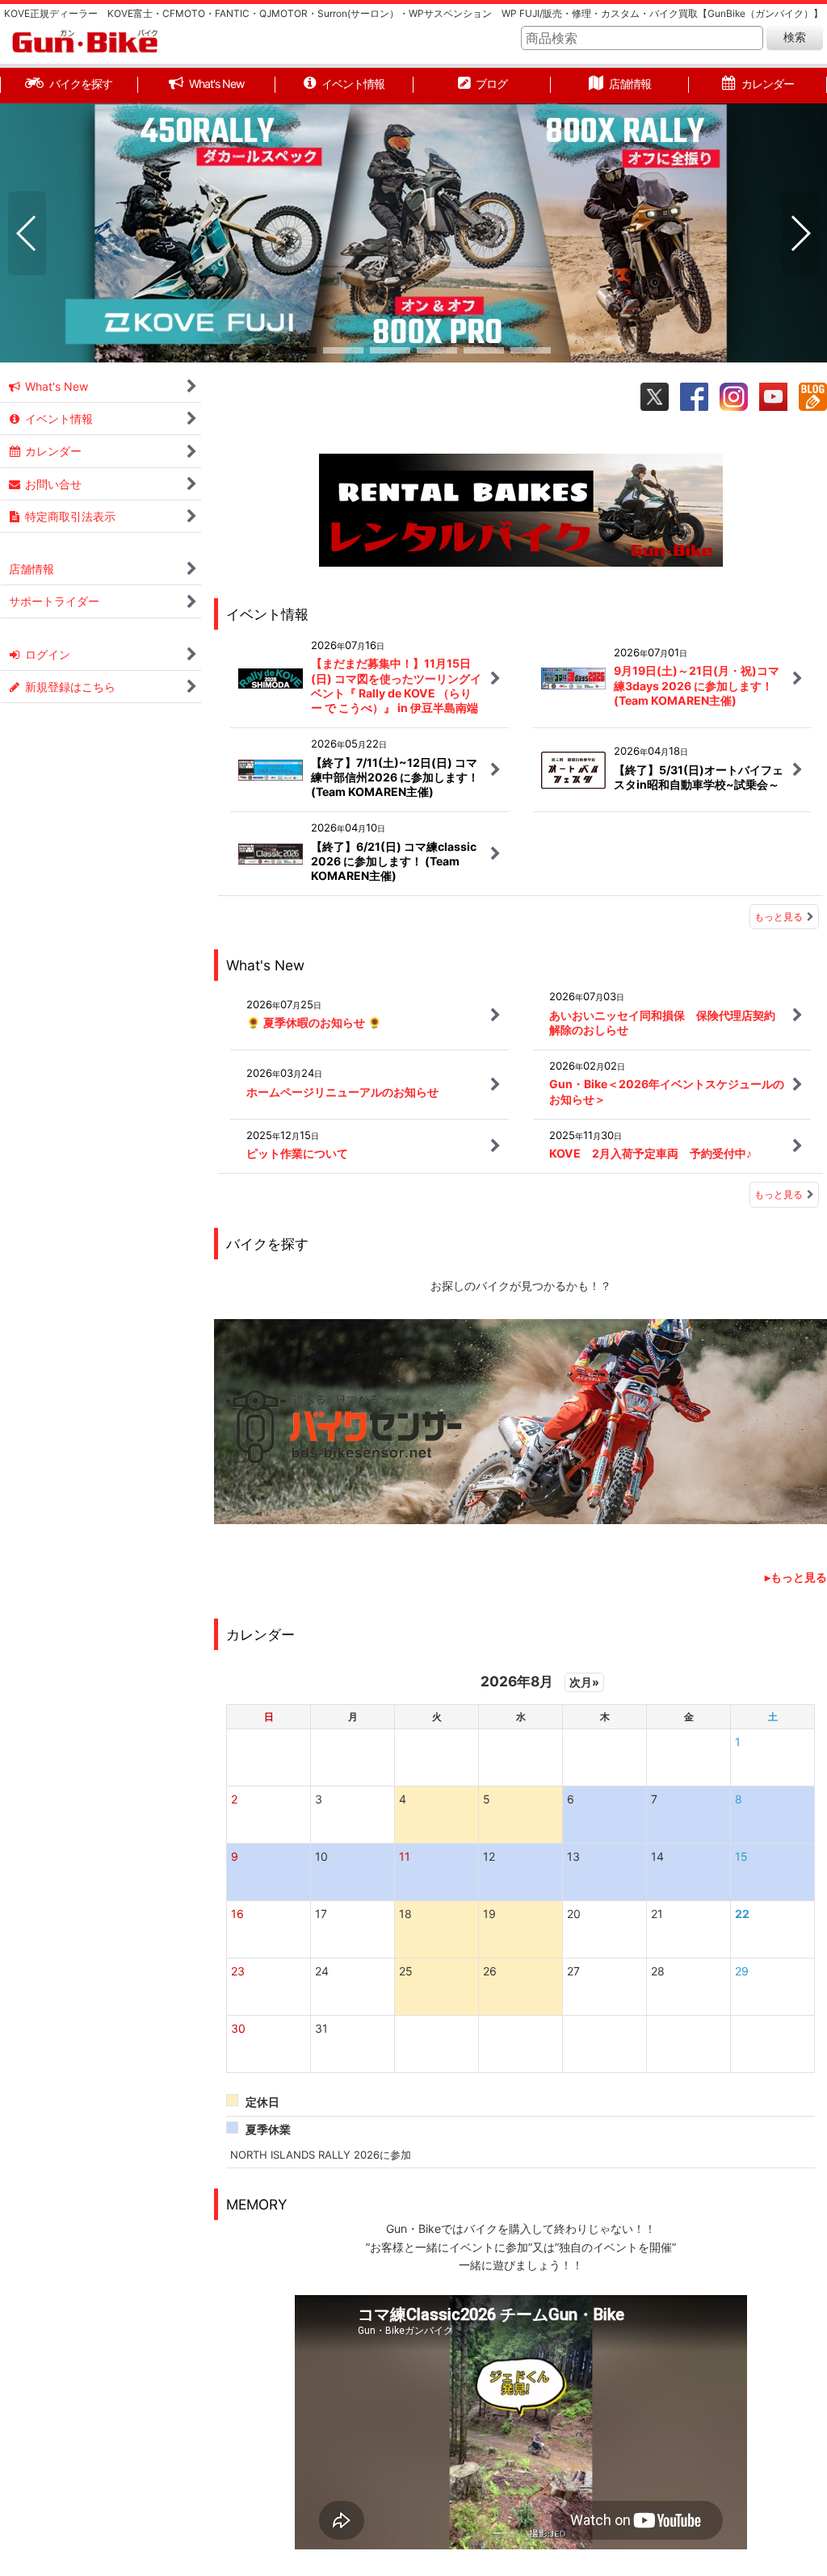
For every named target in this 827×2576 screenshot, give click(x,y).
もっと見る (779, 917)
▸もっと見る (796, 1577)
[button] (27, 233)
